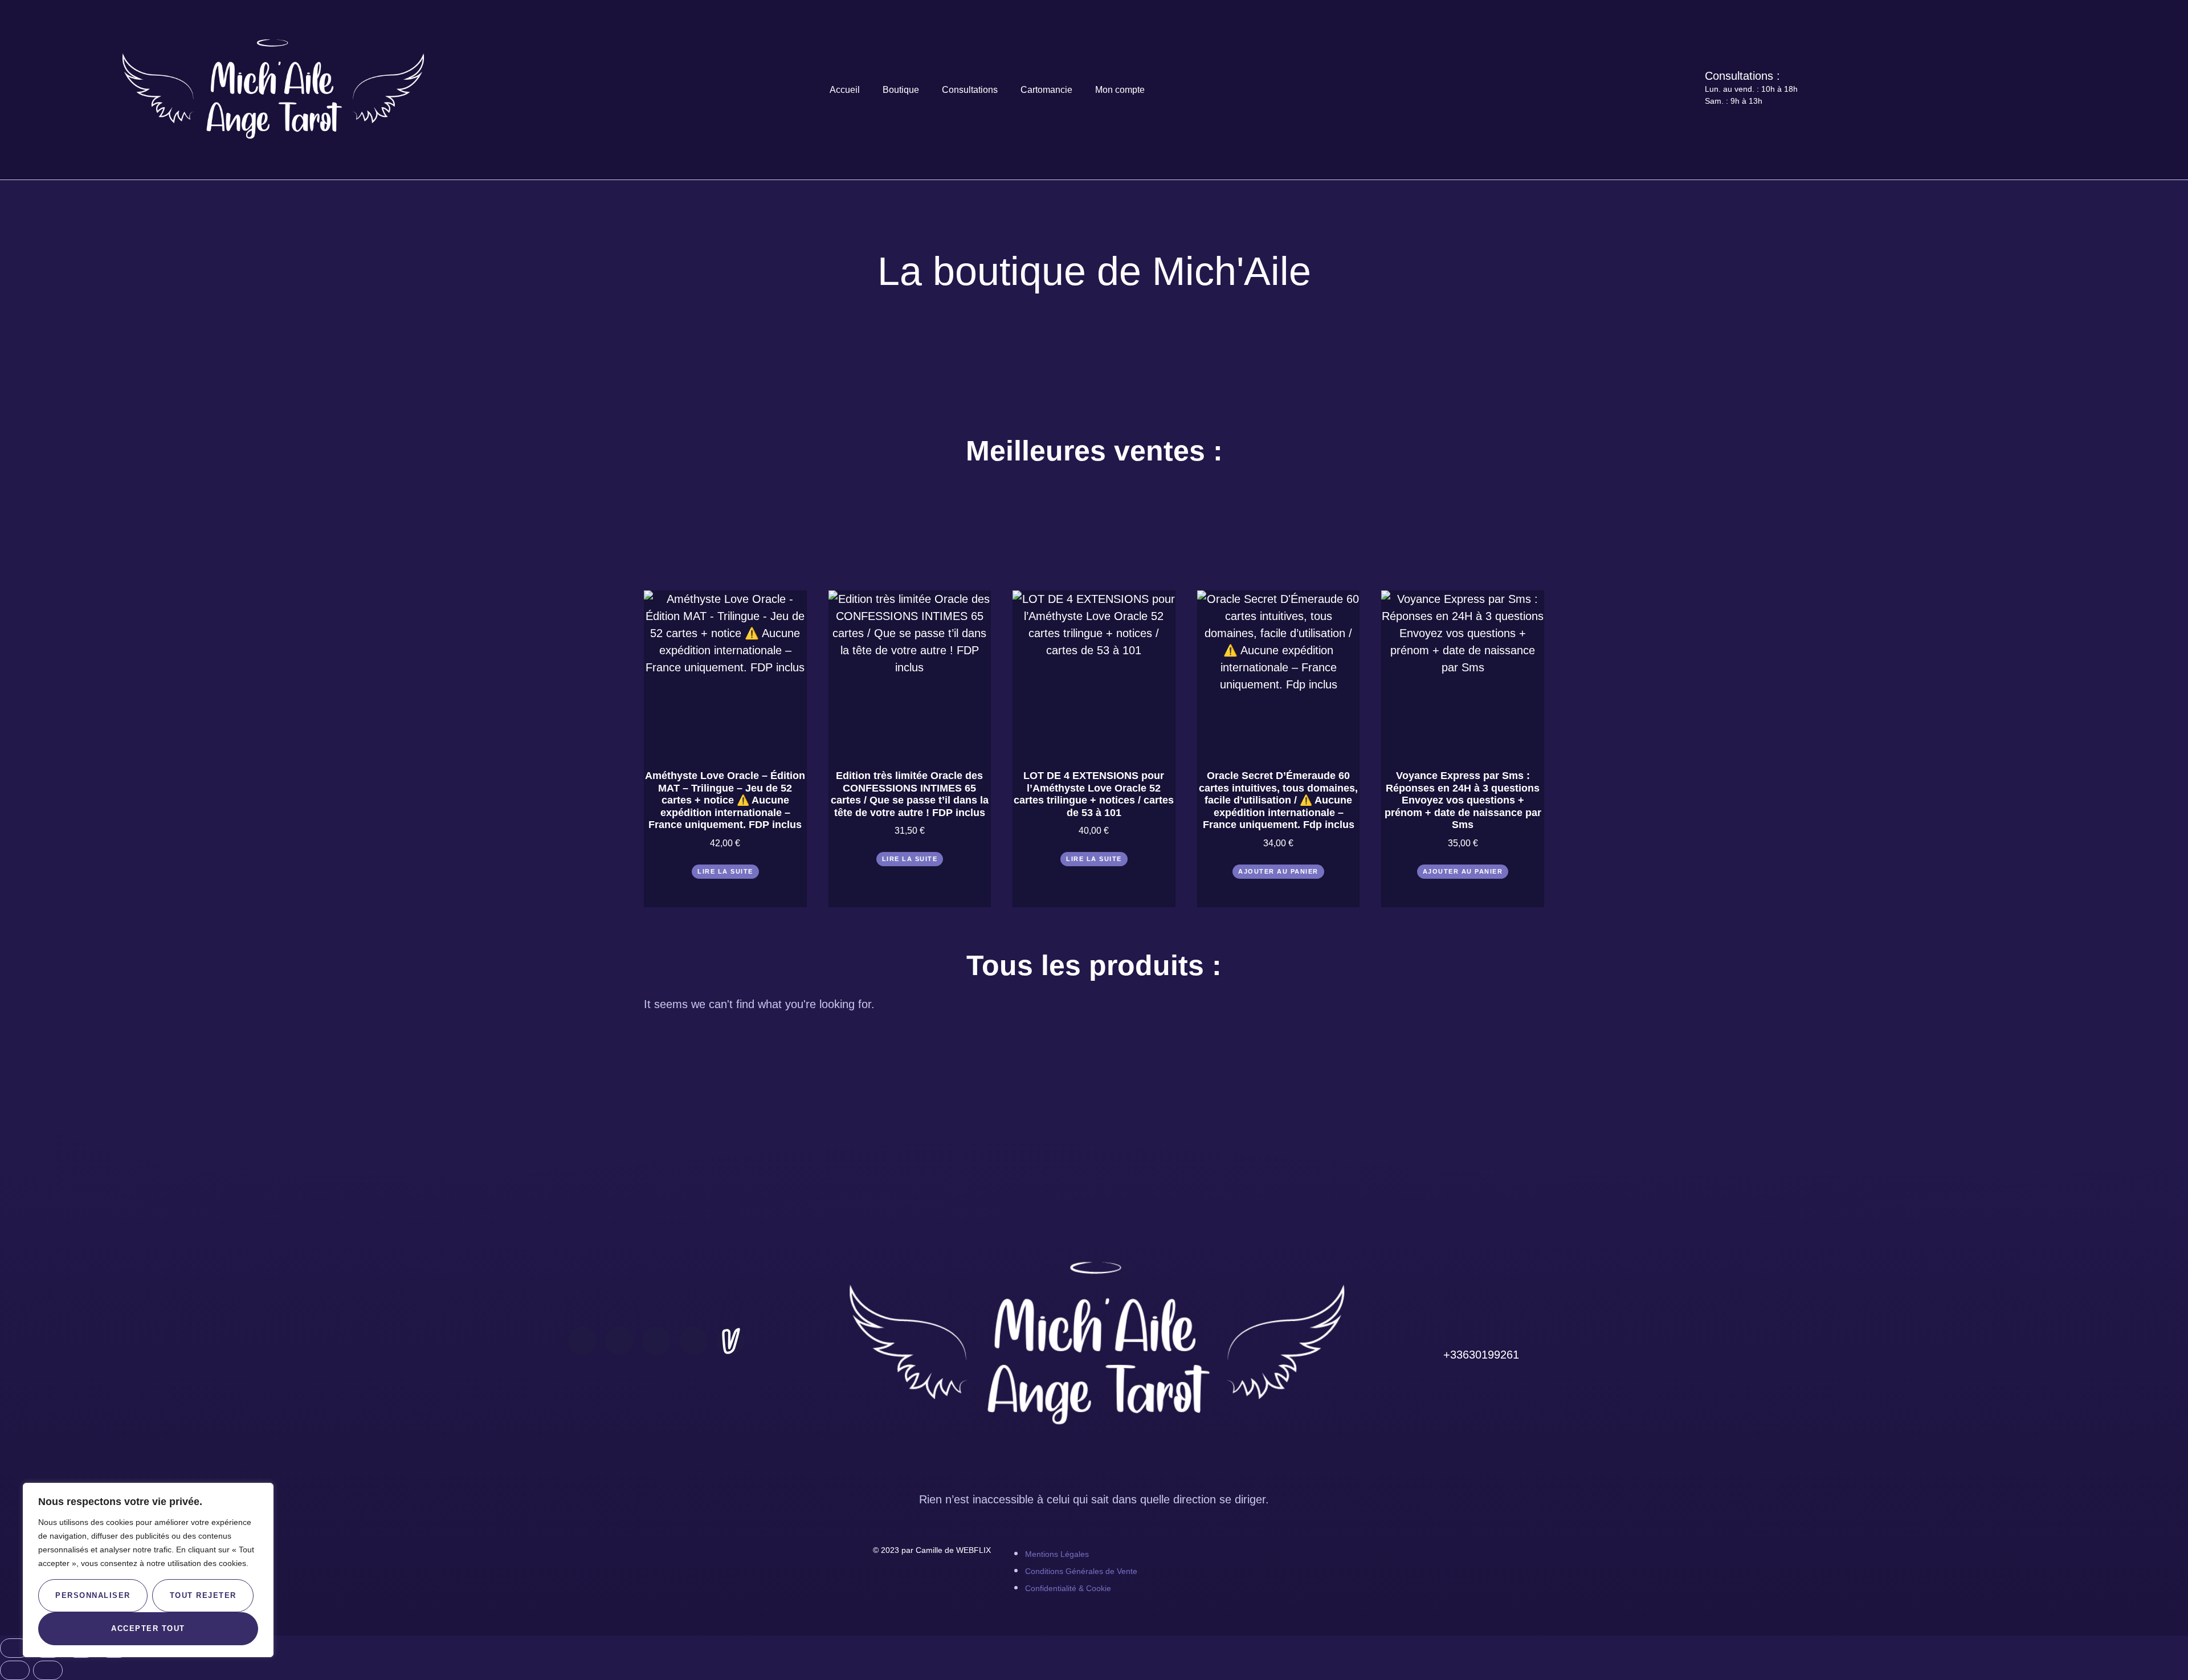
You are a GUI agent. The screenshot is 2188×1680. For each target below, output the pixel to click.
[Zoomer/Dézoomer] (15, 1648)
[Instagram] (619, 1341)
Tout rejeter (203, 1595)
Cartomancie (1046, 90)
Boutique (901, 90)
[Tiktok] (693, 1341)
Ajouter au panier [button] (1278, 871)
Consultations (970, 90)
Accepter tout (148, 1628)
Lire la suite (725, 871)
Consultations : (1742, 76)
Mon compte (1120, 90)
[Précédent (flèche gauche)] (15, 1670)
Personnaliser (93, 1595)
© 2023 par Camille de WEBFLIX (932, 1550)
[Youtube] (656, 1341)
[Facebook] (582, 1341)
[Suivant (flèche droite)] (48, 1670)
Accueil (845, 90)
